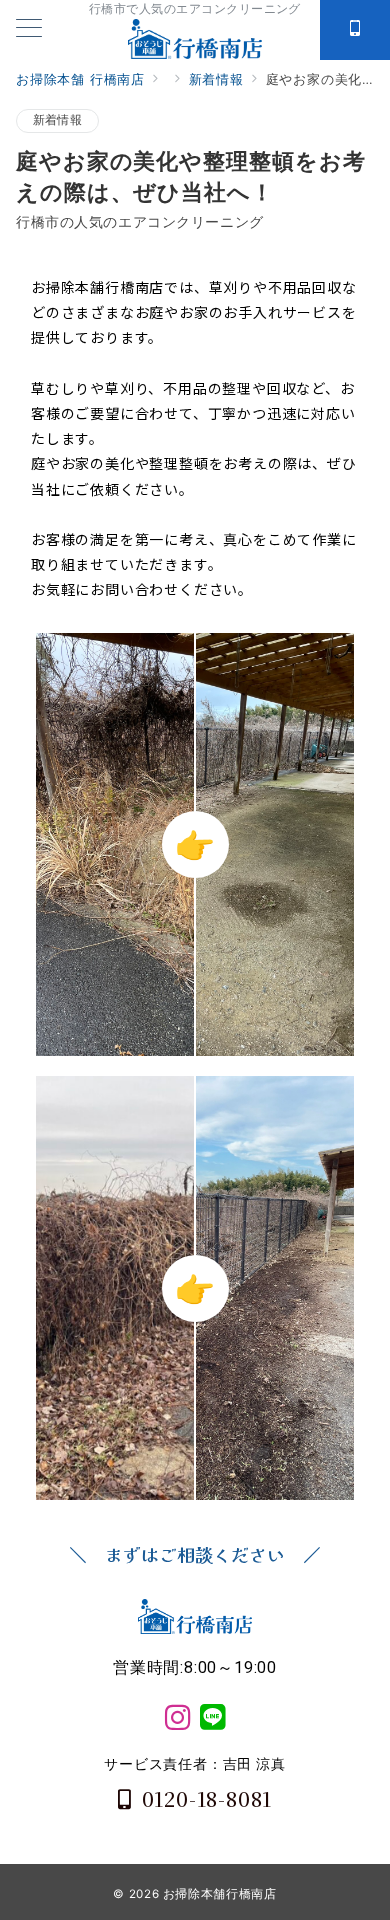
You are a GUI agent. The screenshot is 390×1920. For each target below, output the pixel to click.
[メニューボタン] (29, 29)
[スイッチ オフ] (355, 30)
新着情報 (57, 120)
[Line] (212, 1717)
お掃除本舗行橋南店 (220, 1894)
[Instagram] (177, 1717)
